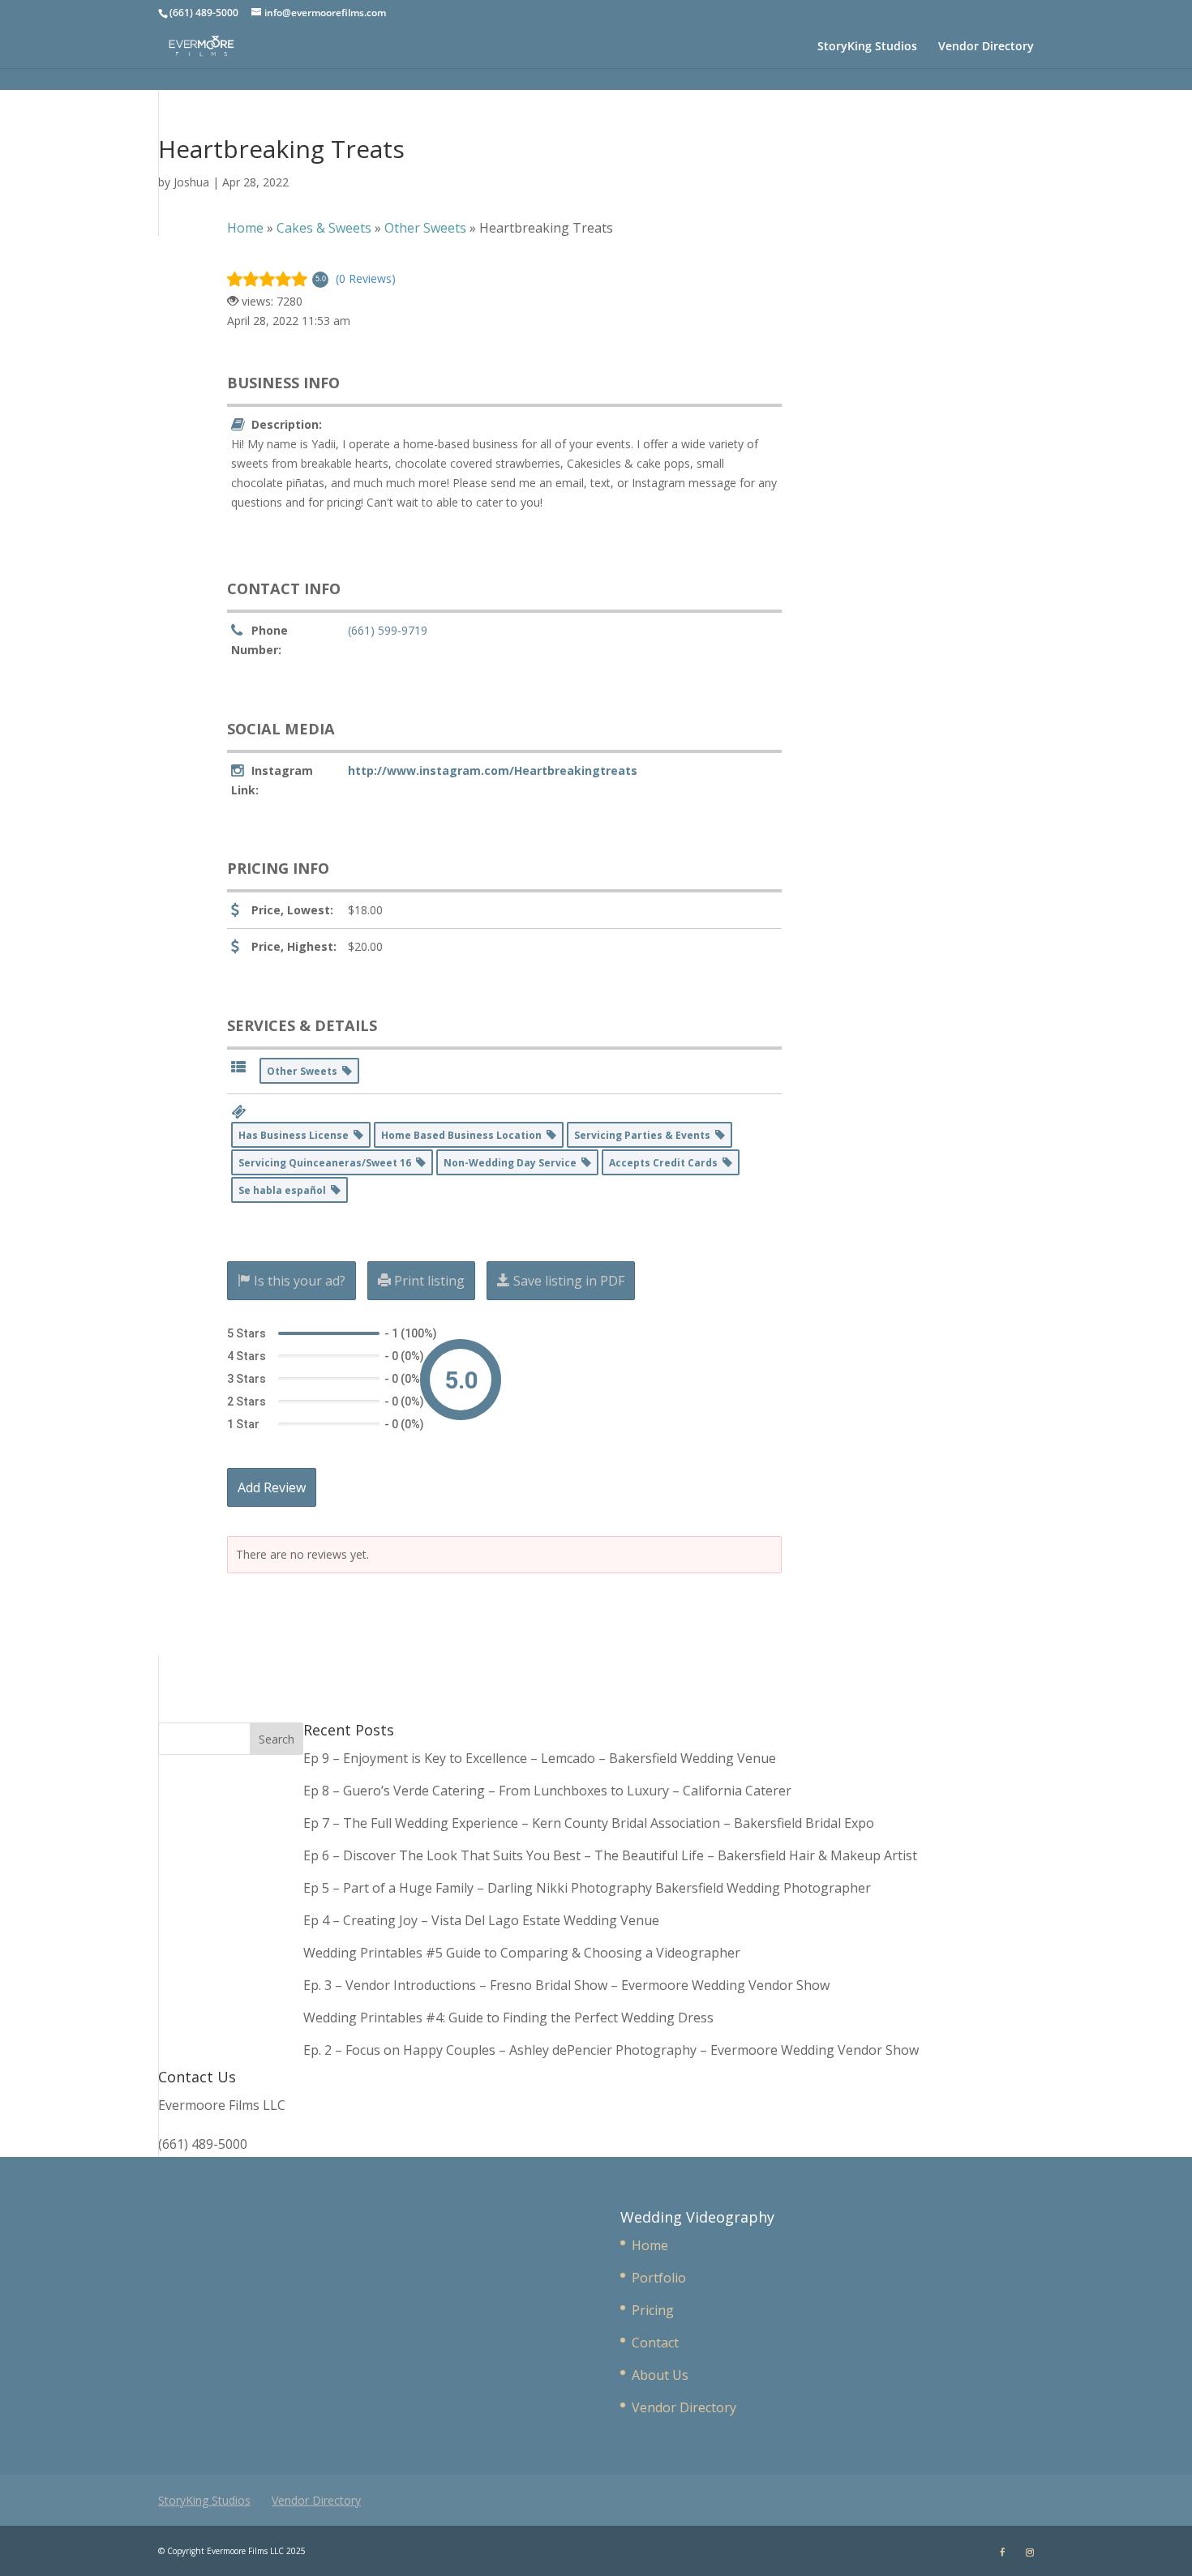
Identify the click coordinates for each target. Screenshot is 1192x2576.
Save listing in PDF (567, 1281)
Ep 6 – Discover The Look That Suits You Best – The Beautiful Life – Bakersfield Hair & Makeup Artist (610, 1855)
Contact (655, 2343)
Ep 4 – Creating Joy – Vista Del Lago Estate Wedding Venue (481, 1920)
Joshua (191, 182)
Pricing (653, 2310)
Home (650, 2245)
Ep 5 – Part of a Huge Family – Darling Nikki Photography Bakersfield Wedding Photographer (587, 1888)
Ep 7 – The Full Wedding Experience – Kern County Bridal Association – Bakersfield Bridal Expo (590, 1823)
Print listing (428, 1281)
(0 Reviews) (366, 278)
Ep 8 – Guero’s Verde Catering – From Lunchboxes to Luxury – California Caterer (551, 1791)
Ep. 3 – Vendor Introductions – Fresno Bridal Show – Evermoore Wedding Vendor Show (566, 1985)
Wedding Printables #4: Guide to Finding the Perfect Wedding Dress (508, 2018)
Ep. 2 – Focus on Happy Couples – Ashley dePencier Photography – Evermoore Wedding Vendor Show (611, 2050)
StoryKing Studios (867, 47)
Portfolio (659, 2278)
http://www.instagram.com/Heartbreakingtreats (493, 770)
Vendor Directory (986, 47)
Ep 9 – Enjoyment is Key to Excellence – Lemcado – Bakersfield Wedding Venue (540, 1758)
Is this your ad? (298, 1281)
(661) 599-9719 (388, 630)
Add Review (272, 1487)
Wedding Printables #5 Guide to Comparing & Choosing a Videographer (522, 1953)
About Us (660, 2375)
